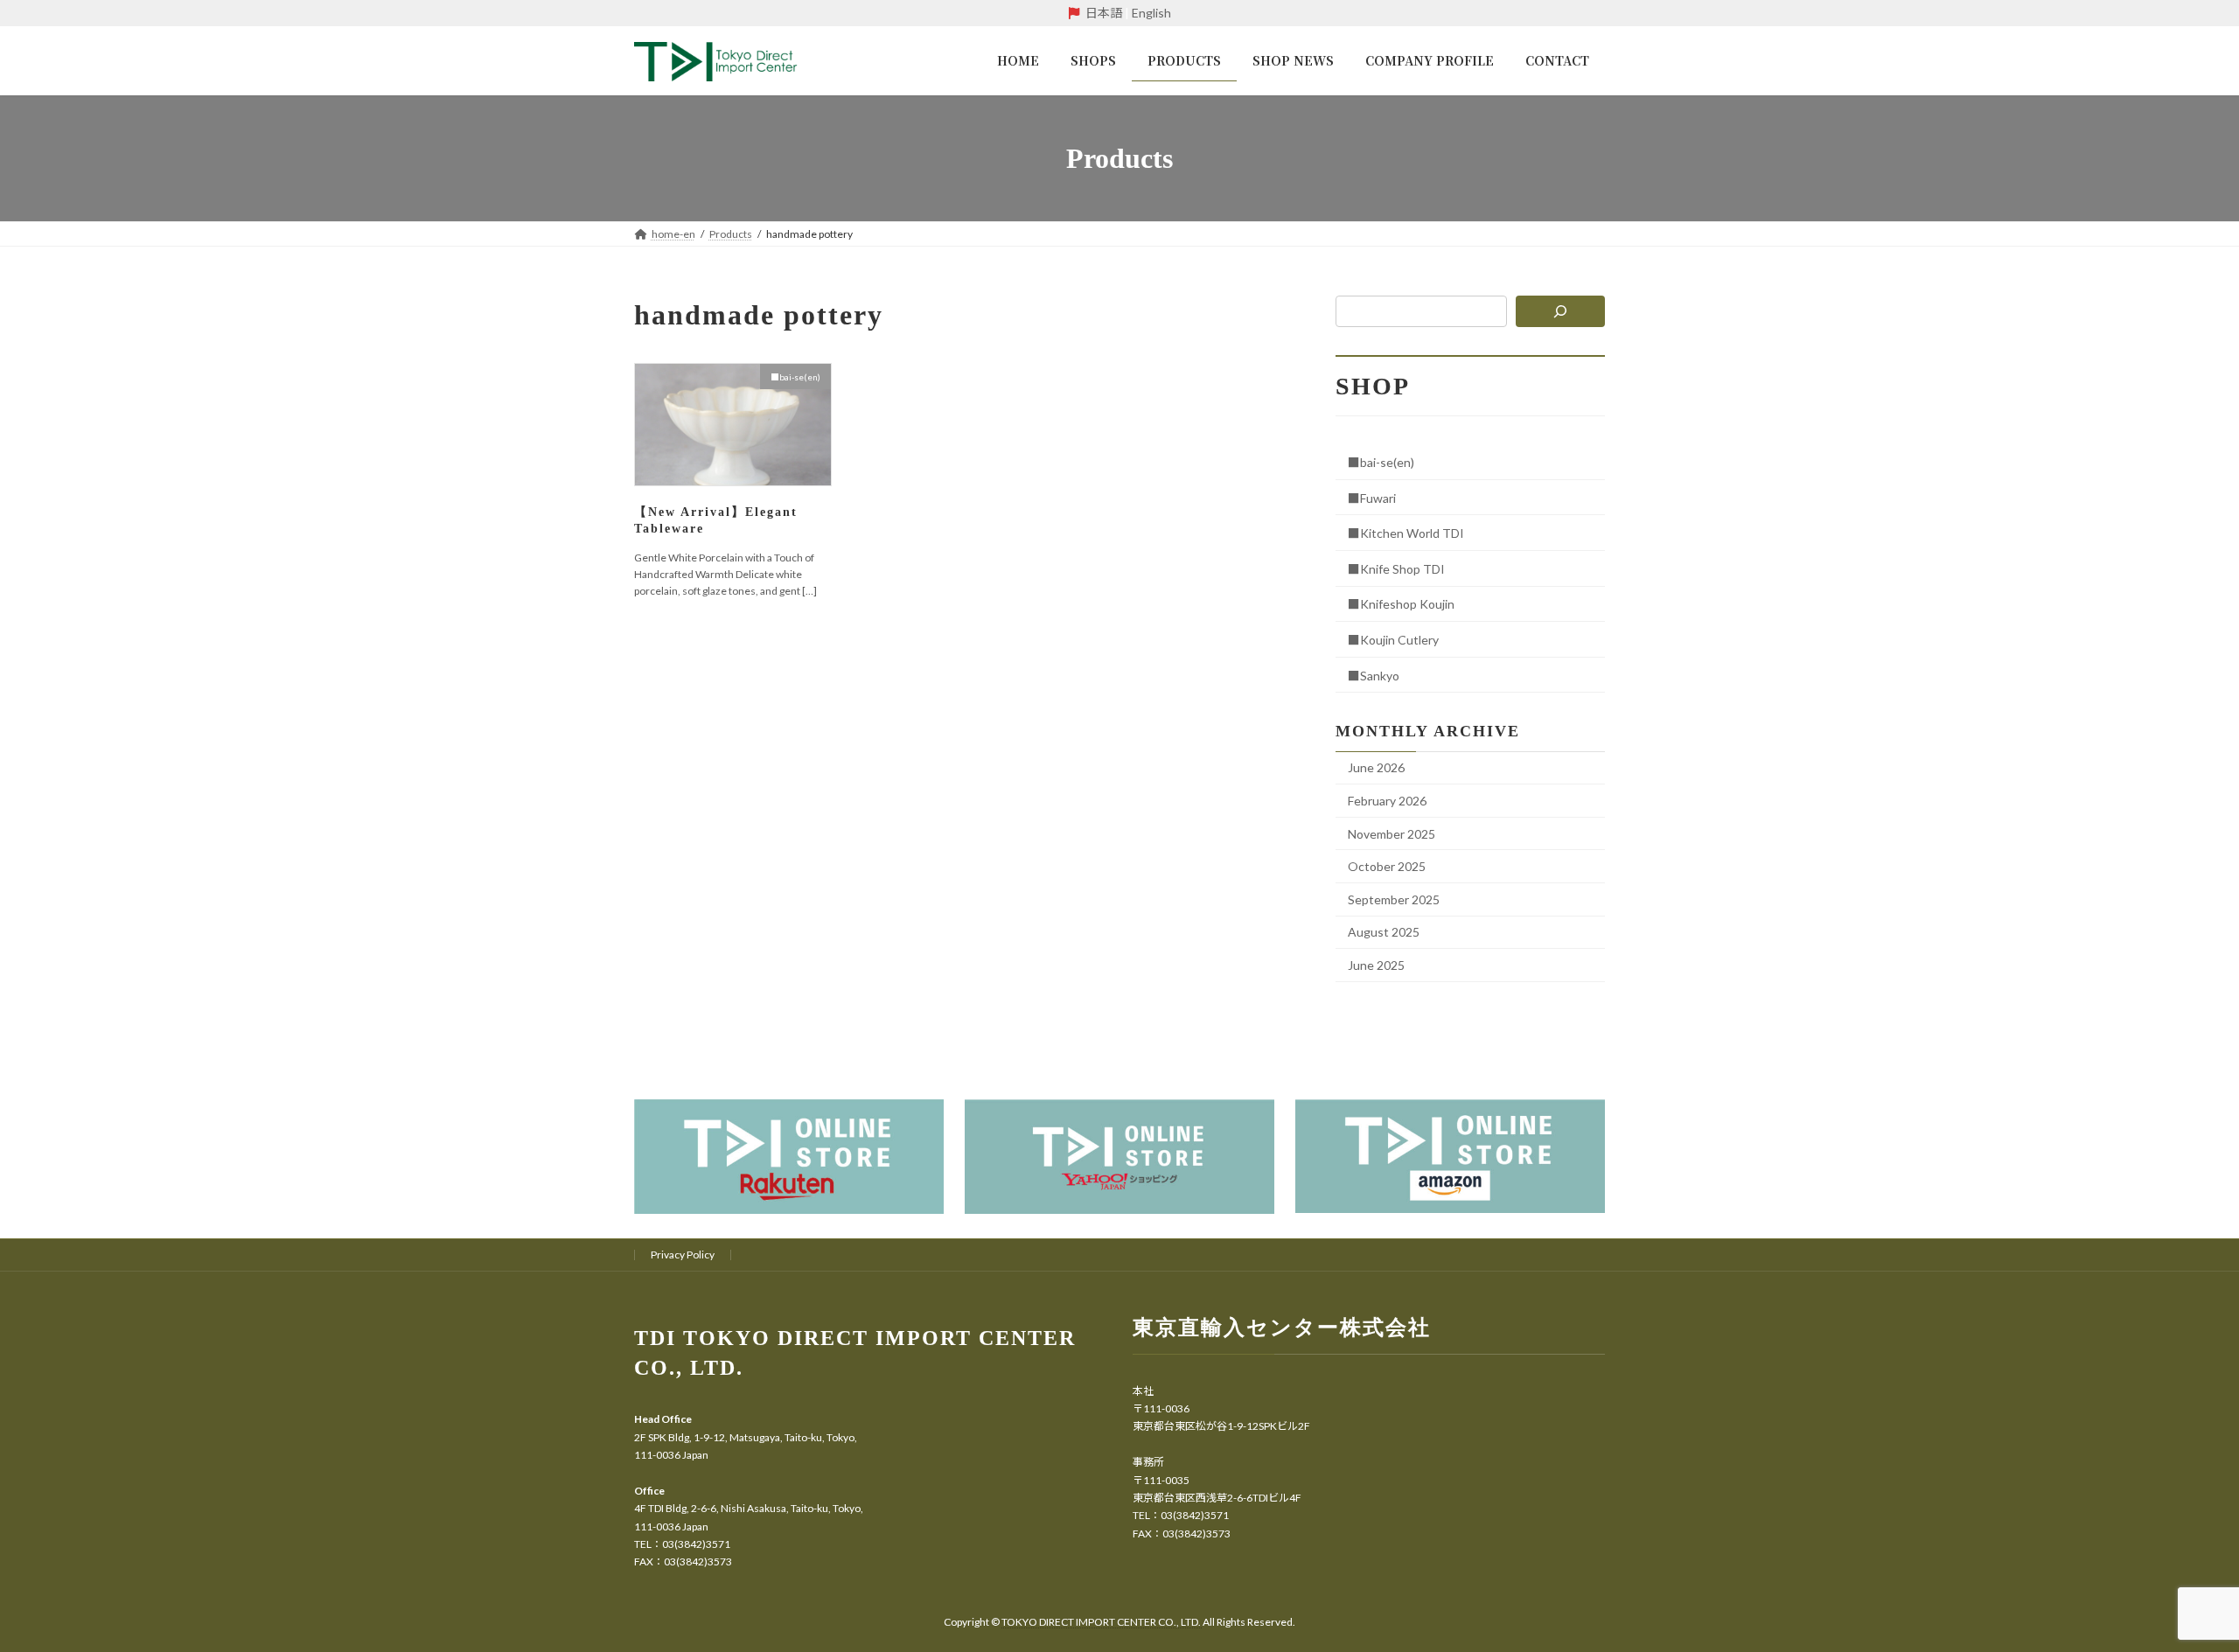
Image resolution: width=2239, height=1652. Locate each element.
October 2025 (1387, 866)
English (1151, 13)
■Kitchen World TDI (1406, 533)
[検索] (1561, 311)
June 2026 (1376, 767)
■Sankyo (1374, 676)
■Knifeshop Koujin (1401, 604)
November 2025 (1392, 834)
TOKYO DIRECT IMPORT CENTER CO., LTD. (1102, 1622)
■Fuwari (1372, 498)
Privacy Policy (683, 1255)
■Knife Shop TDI (1396, 569)
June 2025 (1376, 965)
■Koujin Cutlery (1393, 640)
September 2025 (1394, 899)
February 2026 (1387, 801)
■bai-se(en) (1381, 462)
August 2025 (1384, 932)
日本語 (1104, 13)
